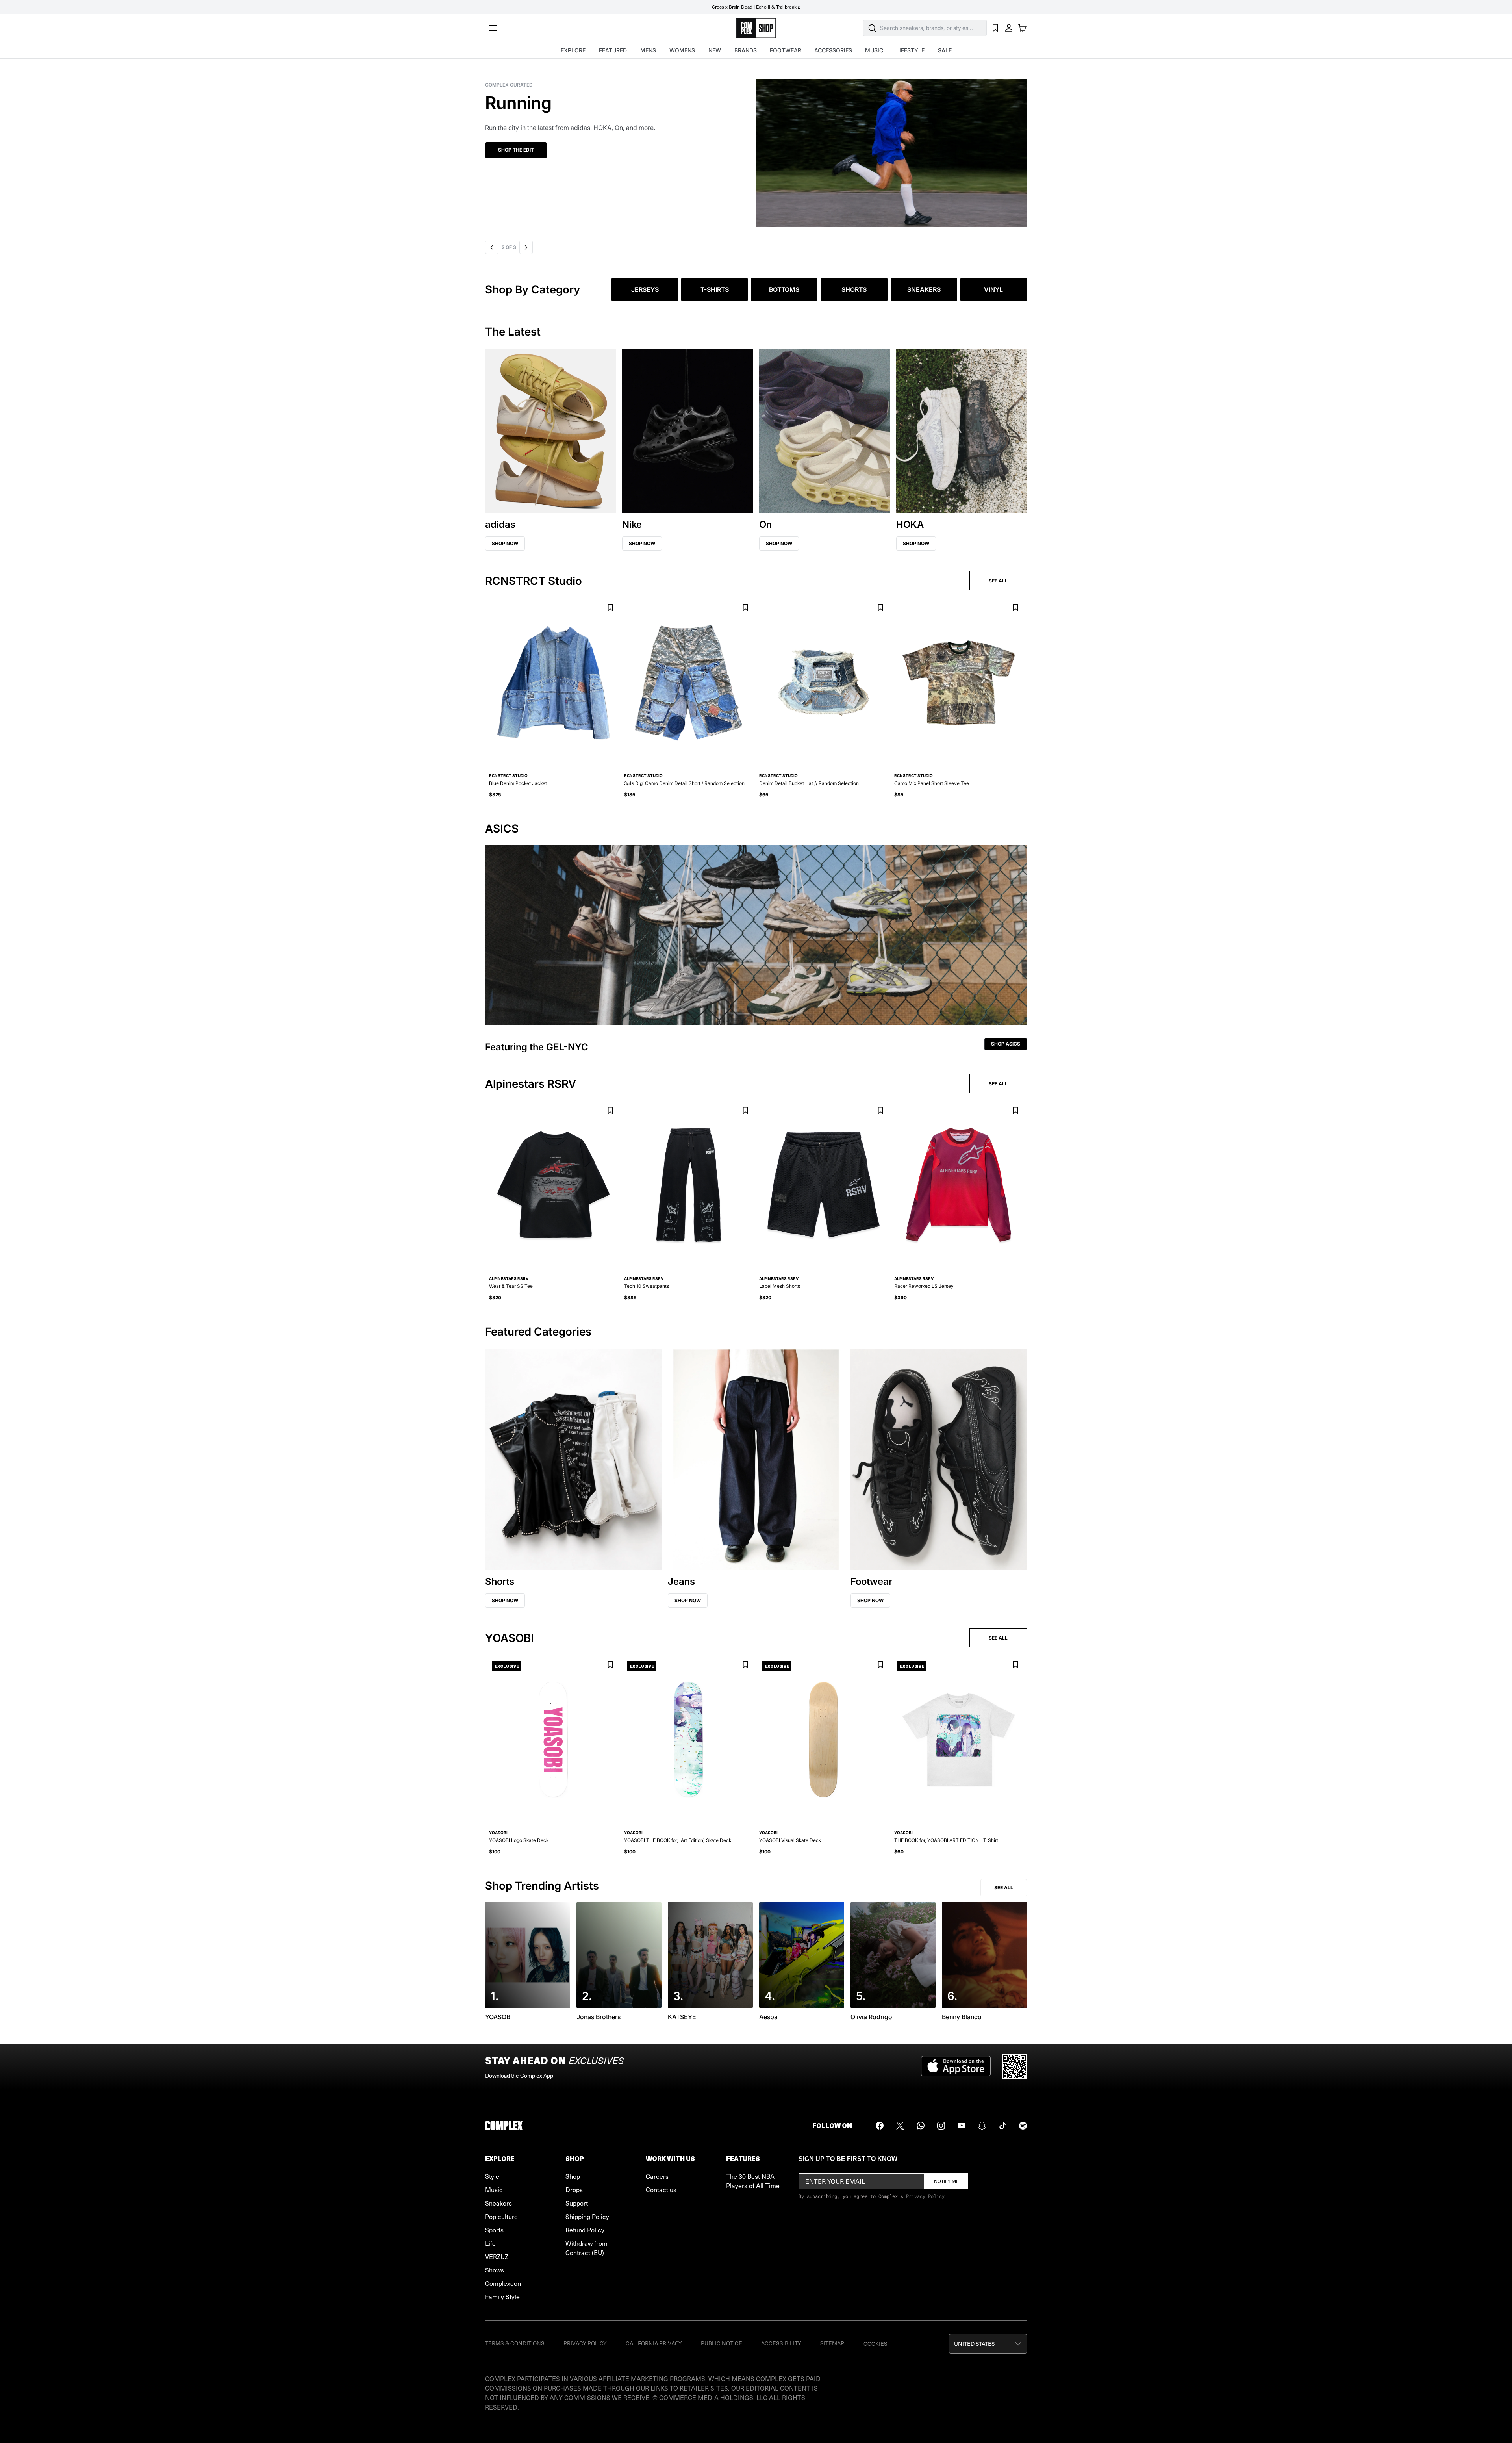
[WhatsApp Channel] (921, 2126)
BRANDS (746, 50)
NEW (715, 50)
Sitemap (832, 2343)
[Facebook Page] (880, 2126)
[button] (778, 148)
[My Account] (1009, 28)
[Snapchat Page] (982, 2126)
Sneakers (498, 2203)
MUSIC (874, 50)
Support (577, 2203)
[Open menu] (493, 28)
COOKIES (876, 2344)
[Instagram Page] (941, 2126)
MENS (648, 50)
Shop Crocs (536, 150)
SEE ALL (998, 581)
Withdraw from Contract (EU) (586, 2248)
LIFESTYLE (910, 50)
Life (490, 2243)
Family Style (502, 2296)
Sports (494, 2230)
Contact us (661, 2189)
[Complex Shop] (756, 28)
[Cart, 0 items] (1022, 28)
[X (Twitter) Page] (900, 2126)
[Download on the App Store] (956, 2067)
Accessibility (781, 2343)
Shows (495, 2270)
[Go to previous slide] (492, 247)
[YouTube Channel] (962, 2126)
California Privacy (654, 2343)
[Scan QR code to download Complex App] (1014, 2067)
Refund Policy (585, 2230)
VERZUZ (497, 2256)
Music (494, 2189)
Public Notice (722, 2343)
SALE (945, 50)
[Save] (610, 608)
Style (492, 2176)
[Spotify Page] (1023, 2126)
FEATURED (613, 50)
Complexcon (503, 2283)
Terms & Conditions (515, 2343)
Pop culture (501, 2216)
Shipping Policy (587, 2216)
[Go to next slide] (525, 247)
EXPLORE (573, 50)
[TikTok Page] (1002, 2126)
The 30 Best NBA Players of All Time (753, 2181)
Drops (574, 2189)
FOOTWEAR (786, 50)
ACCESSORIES (833, 50)
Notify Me (946, 2181)
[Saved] (995, 28)
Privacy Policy (925, 2196)
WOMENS (682, 50)
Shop (573, 2176)
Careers (657, 2176)
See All (1004, 1887)
